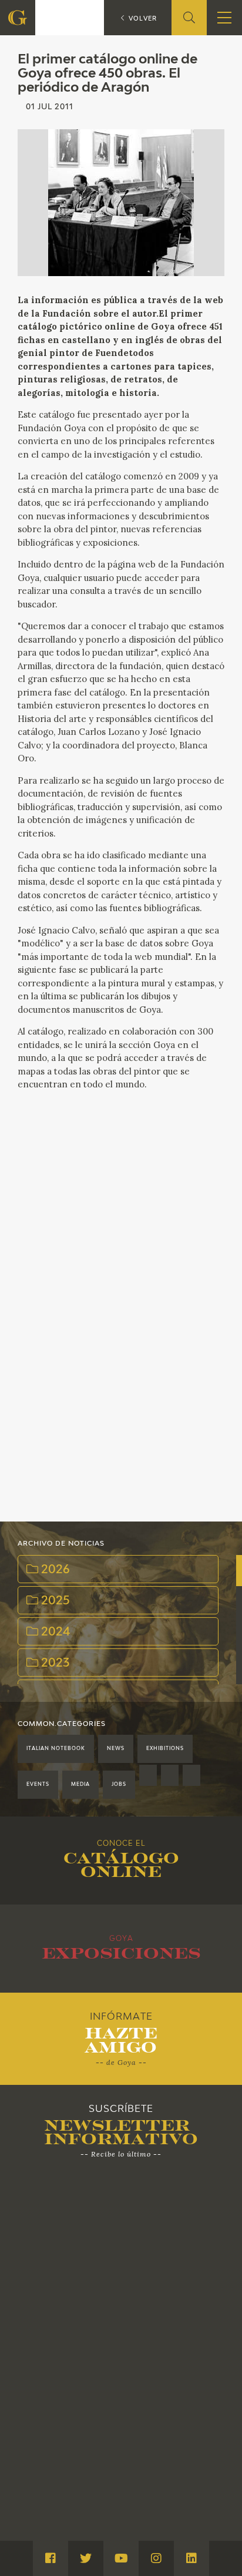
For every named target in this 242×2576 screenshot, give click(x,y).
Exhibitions (165, 1749)
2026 (54, 1570)
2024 (54, 1632)
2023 (54, 1663)
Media (80, 1785)
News (116, 1749)
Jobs (119, 1785)
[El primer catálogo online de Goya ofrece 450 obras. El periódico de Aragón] (121, 203)
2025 (54, 1601)
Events (38, 1785)
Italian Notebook (56, 1749)
